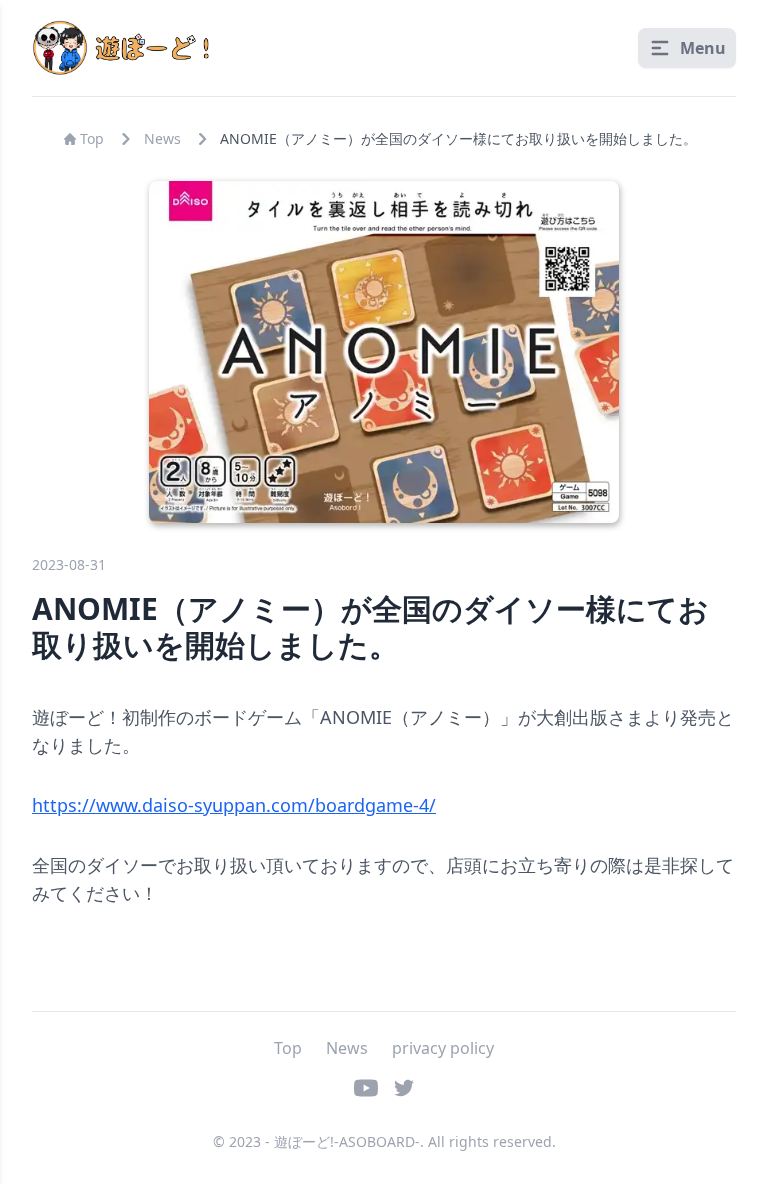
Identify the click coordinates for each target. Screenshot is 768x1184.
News (162, 138)
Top (92, 138)
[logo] (124, 48)
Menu (703, 48)
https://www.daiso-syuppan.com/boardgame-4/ (234, 805)
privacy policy (443, 1048)
